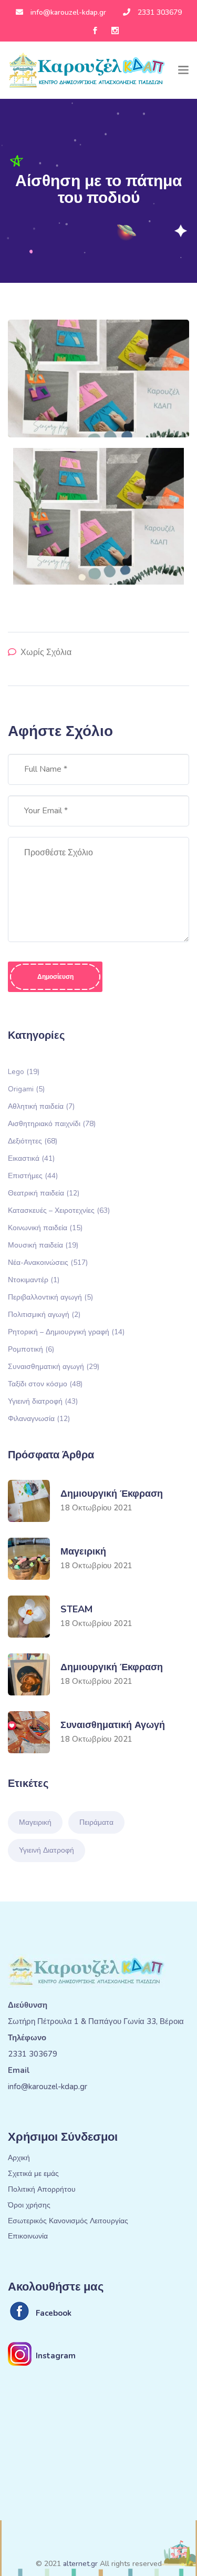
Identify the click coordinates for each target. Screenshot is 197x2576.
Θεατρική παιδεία (44, 1193)
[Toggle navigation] (183, 70)
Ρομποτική (31, 1349)
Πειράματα (96, 1822)
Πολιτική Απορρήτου (42, 2190)
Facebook (54, 2313)
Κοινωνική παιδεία (45, 1227)
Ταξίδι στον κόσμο (45, 1383)
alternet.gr (80, 2564)
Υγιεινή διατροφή (43, 1401)
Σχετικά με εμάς (33, 2174)
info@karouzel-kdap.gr (68, 12)
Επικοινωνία (28, 2237)
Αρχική (19, 2158)
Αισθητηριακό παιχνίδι (52, 1123)
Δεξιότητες (33, 1141)
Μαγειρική (83, 1551)
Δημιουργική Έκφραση (112, 1494)
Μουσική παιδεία (43, 1245)
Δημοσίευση (55, 977)
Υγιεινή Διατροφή (46, 1850)
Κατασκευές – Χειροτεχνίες (59, 1210)
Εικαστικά (31, 1158)
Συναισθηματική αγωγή (54, 1366)
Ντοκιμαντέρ (34, 1279)
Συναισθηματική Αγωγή (113, 1725)
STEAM (76, 1609)
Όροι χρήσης (29, 2206)
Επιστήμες (33, 1175)
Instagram (56, 2356)
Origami (26, 1088)
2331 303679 (160, 12)
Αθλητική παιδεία (41, 1106)
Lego (24, 1071)
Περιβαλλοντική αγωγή (50, 1297)
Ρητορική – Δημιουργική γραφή (66, 1331)
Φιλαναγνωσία (39, 1418)
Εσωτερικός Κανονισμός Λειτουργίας (68, 2221)
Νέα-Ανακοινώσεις (48, 1262)
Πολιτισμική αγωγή (44, 1314)
